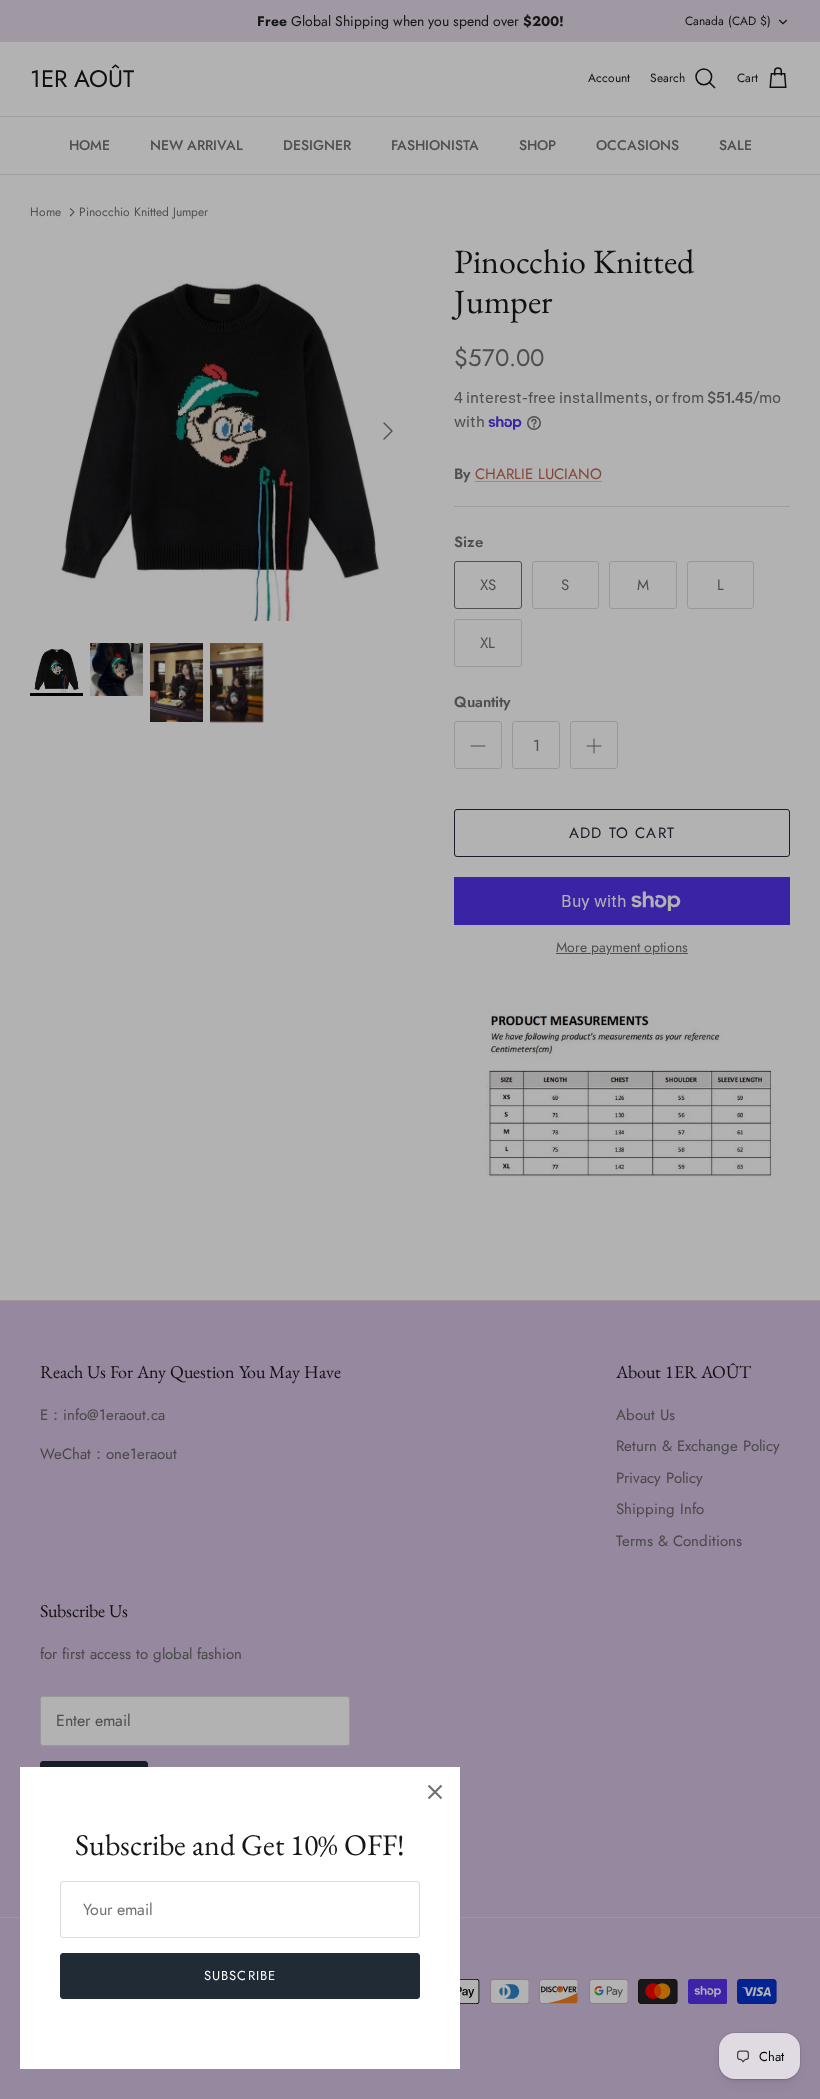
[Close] (435, 1792)
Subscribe (239, 1975)
